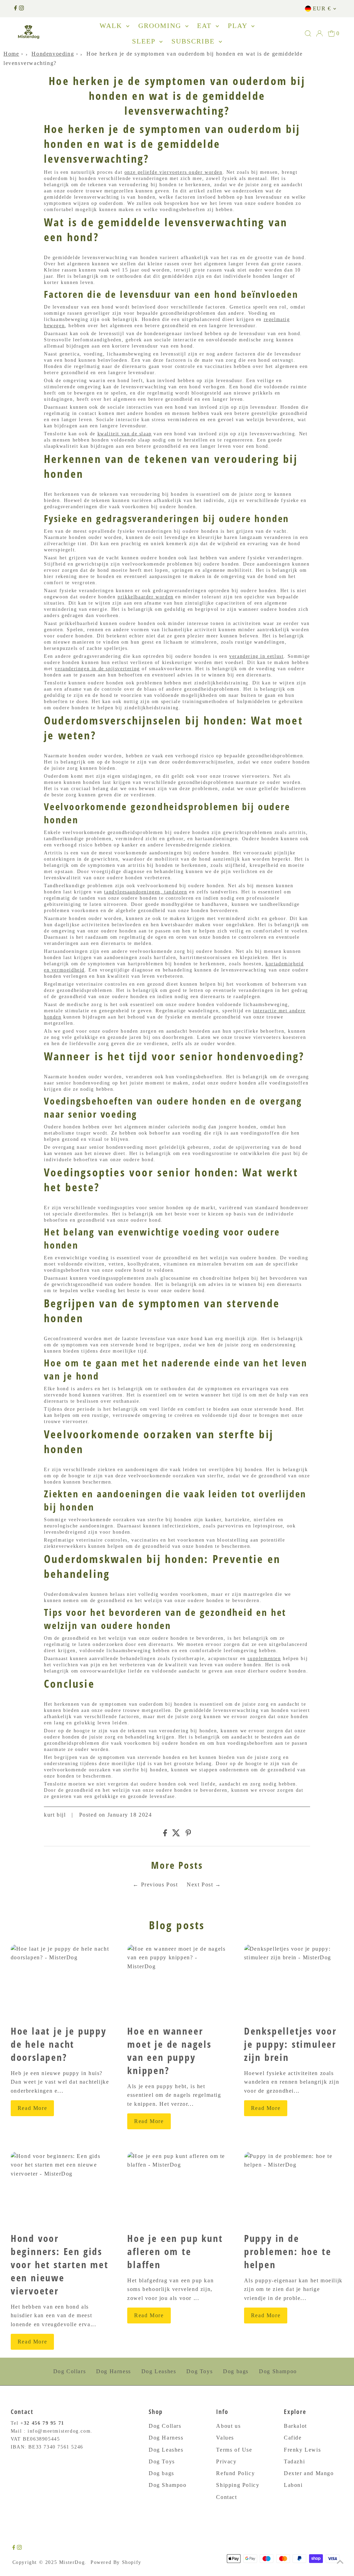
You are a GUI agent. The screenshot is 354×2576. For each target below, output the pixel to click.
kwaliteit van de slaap (125, 434)
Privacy (226, 2461)
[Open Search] (308, 34)
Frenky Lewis (302, 2450)
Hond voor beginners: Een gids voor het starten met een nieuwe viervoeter (60, 2264)
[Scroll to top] (340, 2562)
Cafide (293, 2438)
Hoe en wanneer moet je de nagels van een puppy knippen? (169, 2051)
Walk (112, 26)
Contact (226, 2497)
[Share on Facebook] (165, 1834)
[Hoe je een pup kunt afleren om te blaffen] (177, 2189)
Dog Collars (70, 2371)
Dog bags (236, 2371)
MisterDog (72, 2562)
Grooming (161, 26)
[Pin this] (188, 1834)
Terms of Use (234, 2450)
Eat (206, 26)
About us (228, 2426)
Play (239, 26)
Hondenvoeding (53, 54)
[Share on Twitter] (176, 1834)
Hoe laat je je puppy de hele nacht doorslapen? (59, 2044)
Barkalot (295, 2426)
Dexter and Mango (309, 2473)
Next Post (200, 1884)
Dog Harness (114, 2371)
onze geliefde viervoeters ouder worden (174, 172)
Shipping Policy (238, 2485)
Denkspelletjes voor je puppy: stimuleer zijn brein (290, 2044)
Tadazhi (294, 2461)
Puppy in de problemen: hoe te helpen (288, 2251)
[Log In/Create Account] (319, 34)
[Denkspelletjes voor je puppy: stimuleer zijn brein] (294, 1982)
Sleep (145, 41)
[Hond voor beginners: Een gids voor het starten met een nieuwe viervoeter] (60, 2189)
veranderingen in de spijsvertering (97, 669)
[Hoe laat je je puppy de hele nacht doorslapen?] (60, 1982)
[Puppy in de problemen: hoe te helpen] (294, 2189)
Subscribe (194, 41)
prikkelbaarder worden (146, 597)
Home (11, 54)
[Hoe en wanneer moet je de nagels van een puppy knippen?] (177, 1982)
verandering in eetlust (256, 656)
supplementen (264, 1659)
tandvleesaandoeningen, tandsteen (146, 892)
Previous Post (160, 1884)
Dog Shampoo (278, 2371)
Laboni (293, 2485)
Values (225, 2438)
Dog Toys (199, 2371)
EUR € (322, 8)
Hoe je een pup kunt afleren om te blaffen (175, 2251)
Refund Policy (235, 2473)
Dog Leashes (159, 2371)
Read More (32, 2108)
